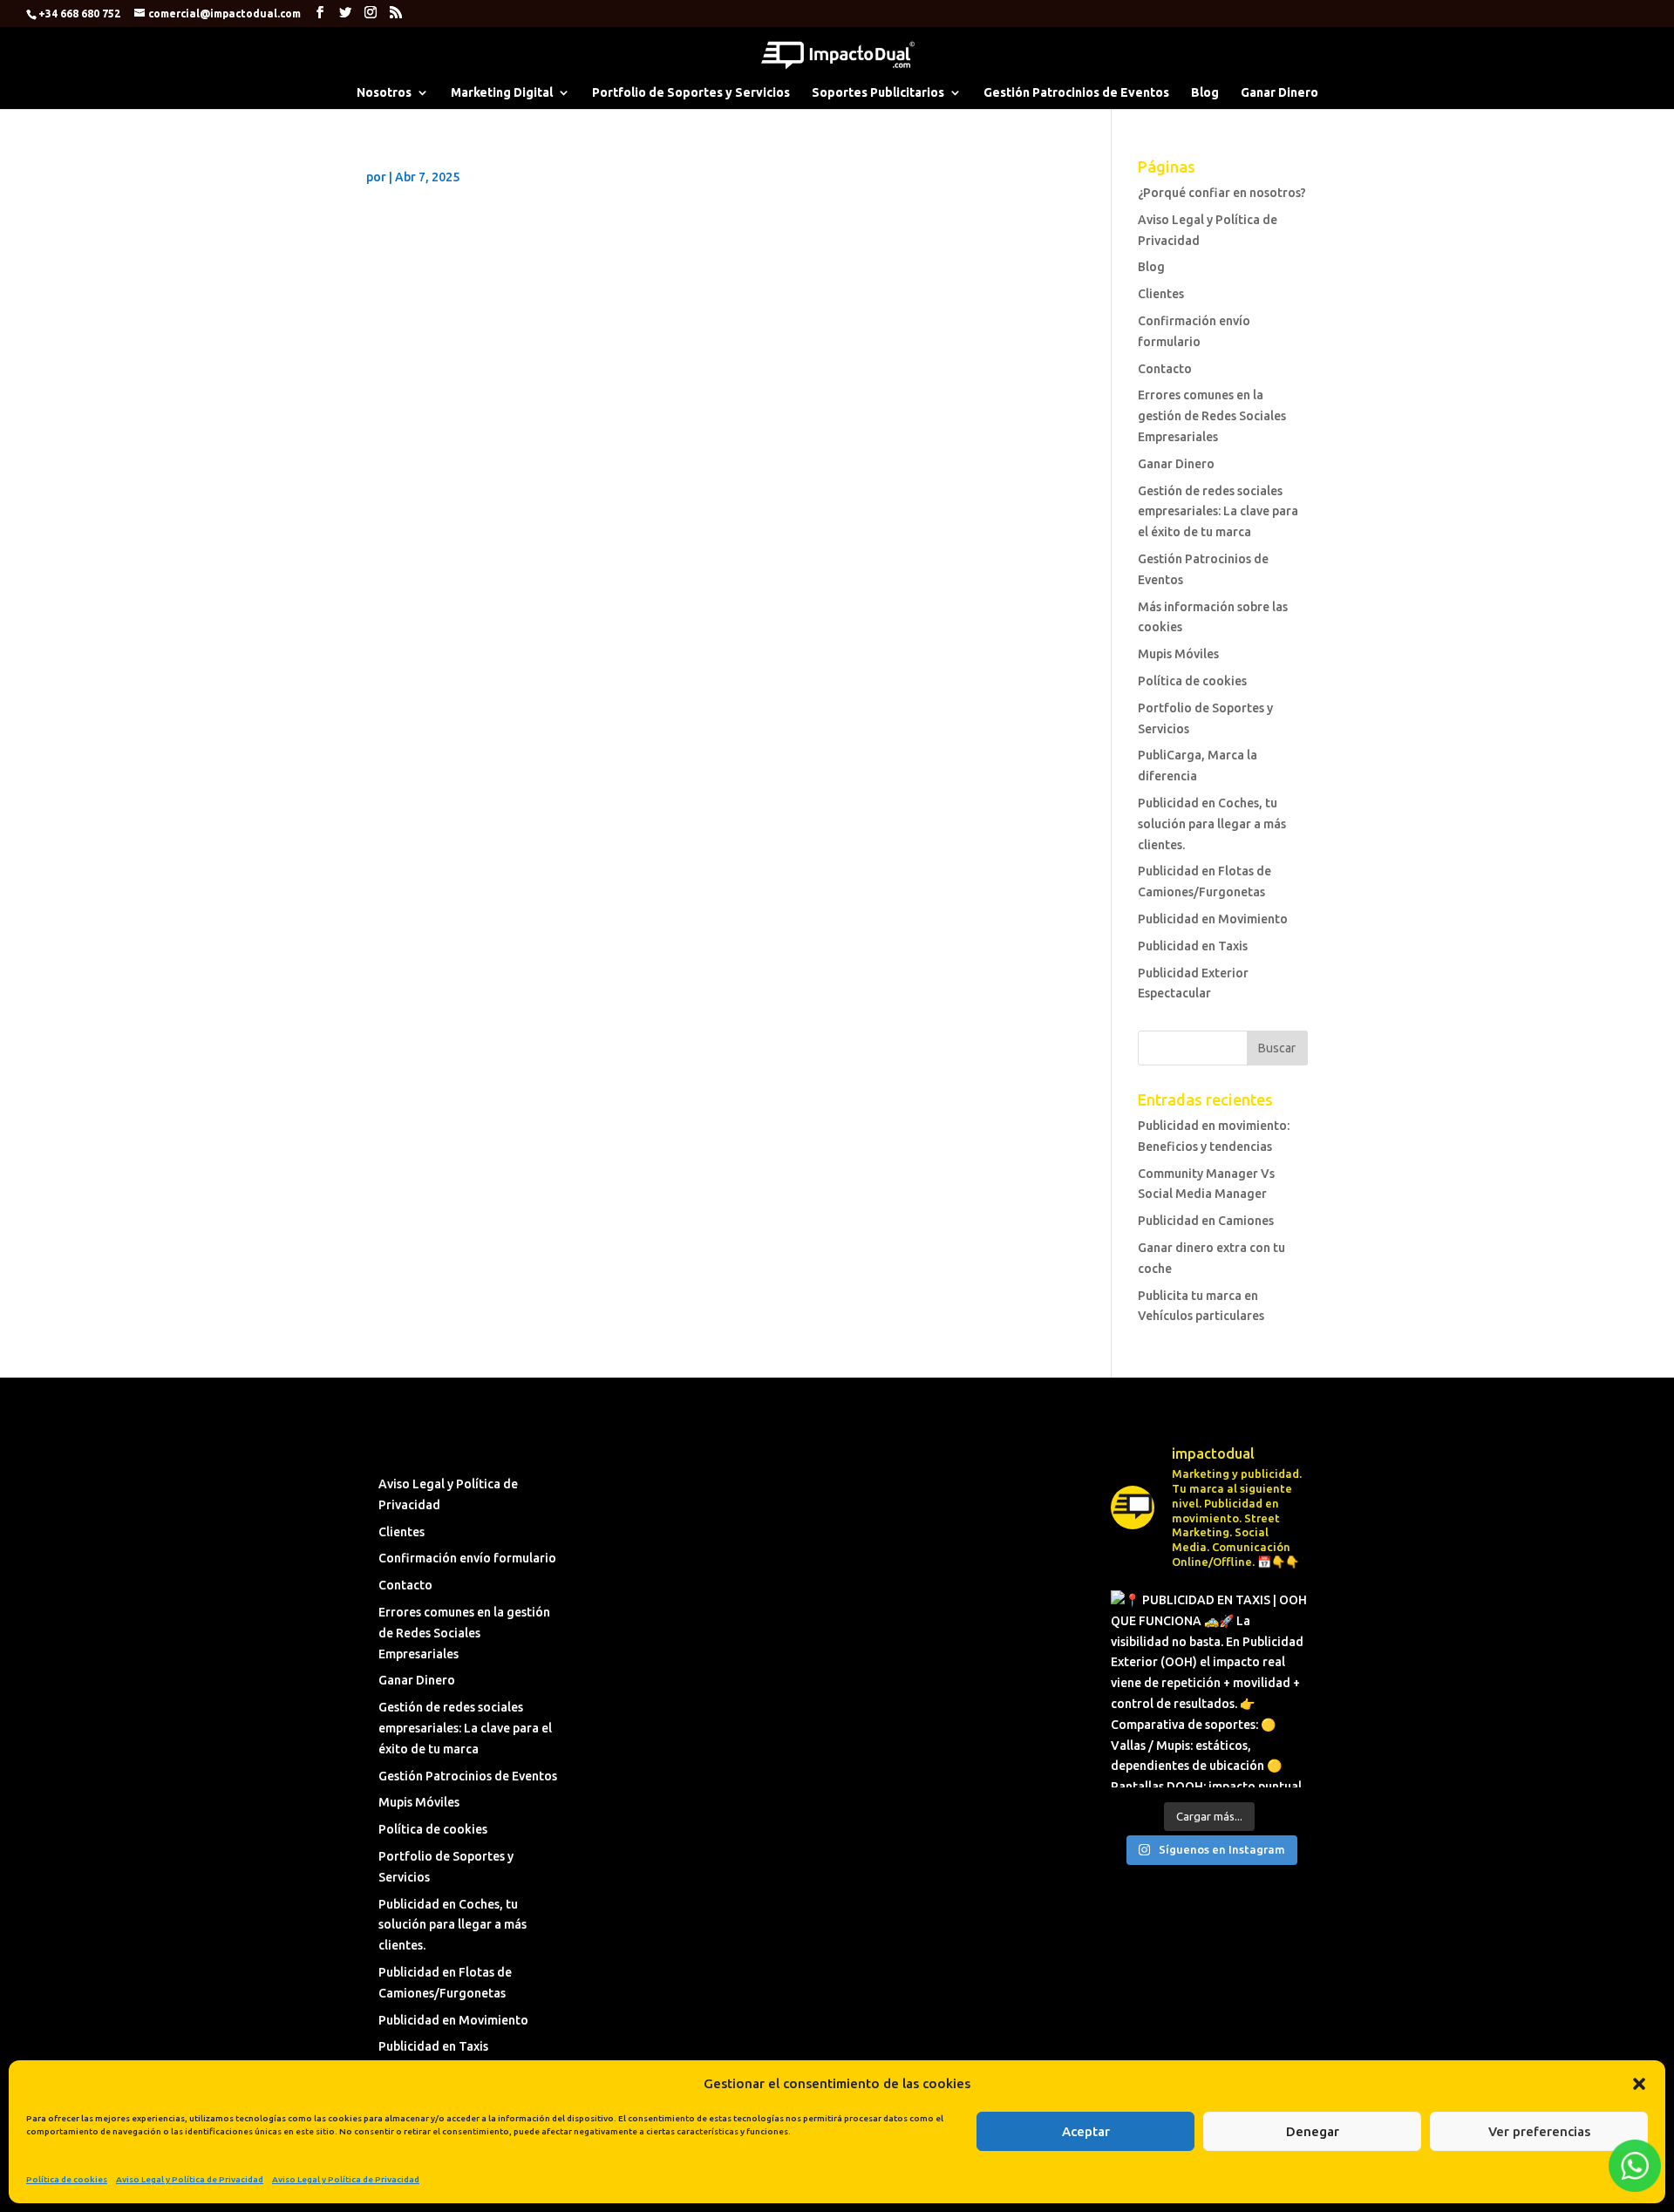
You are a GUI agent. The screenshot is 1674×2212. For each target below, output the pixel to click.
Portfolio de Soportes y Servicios (691, 93)
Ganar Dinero (1279, 93)
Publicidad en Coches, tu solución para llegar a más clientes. (1212, 824)
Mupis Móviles (1178, 654)
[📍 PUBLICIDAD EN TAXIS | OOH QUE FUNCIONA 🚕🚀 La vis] (1209, 1688)
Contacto (1165, 369)
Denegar (1313, 2131)
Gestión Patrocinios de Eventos (1076, 93)
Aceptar (1086, 2131)
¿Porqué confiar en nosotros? (1222, 193)
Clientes (1161, 294)
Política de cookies (67, 2179)
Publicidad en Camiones (1206, 1221)
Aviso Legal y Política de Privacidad (190, 2179)
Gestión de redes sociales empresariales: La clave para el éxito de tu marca (1218, 512)
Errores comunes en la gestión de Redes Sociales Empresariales (1212, 416)
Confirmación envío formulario (467, 1558)
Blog (1205, 93)
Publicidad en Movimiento (1213, 919)
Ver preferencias (1539, 2131)
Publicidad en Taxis (1193, 946)
